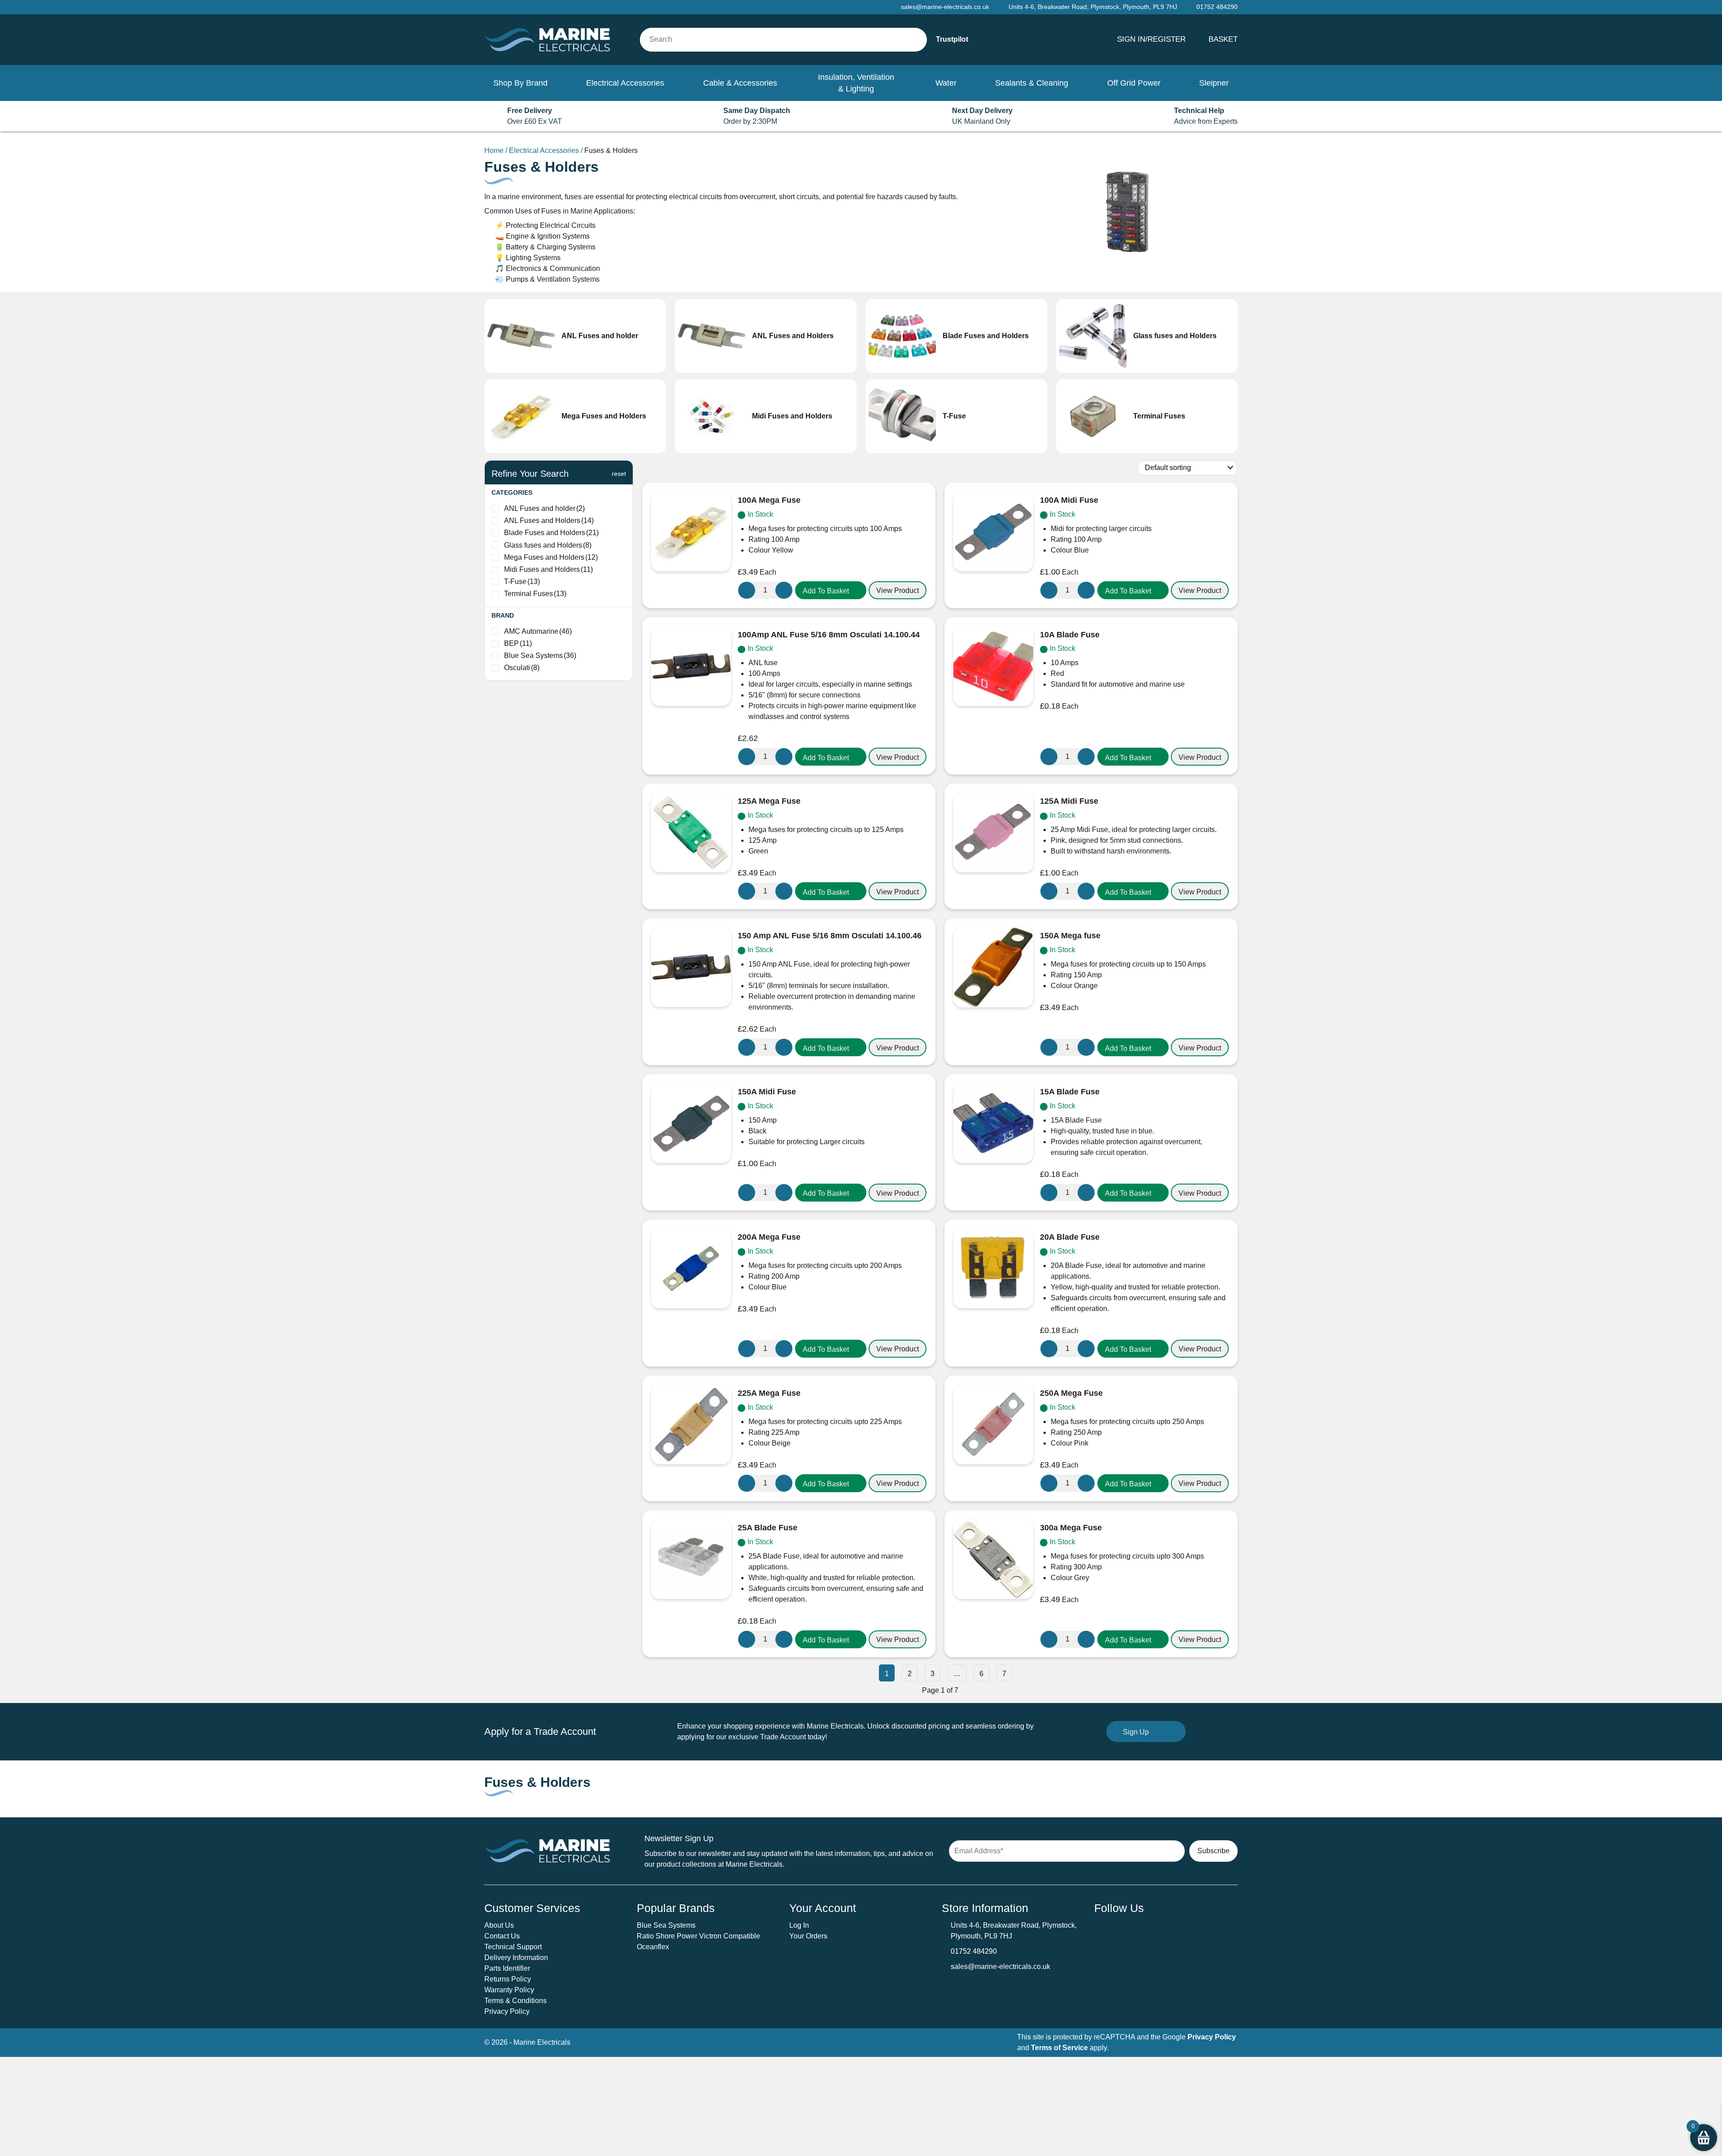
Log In (799, 1925)
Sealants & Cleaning (1032, 83)
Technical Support (513, 1947)
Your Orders (808, 1936)
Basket (1223, 39)
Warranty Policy (509, 1990)
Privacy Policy (507, 2011)
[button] (831, 590)
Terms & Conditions (515, 2001)
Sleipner (1214, 83)
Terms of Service (1059, 2048)
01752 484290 (974, 1951)
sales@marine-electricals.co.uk (1000, 1967)
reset (619, 474)
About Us (499, 1925)
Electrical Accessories (625, 83)
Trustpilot (952, 39)
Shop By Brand (520, 83)
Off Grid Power (1134, 83)
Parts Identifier (507, 1968)
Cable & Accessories (740, 83)
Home (494, 150)
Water (946, 83)
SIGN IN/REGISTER (1151, 39)
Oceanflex (653, 1947)
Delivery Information (516, 1958)
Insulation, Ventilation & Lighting (856, 83)
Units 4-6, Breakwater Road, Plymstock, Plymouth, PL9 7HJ (1093, 7)
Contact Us (502, 1936)
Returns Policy (508, 1979)
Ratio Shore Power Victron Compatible (698, 1936)
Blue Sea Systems (666, 1925)
